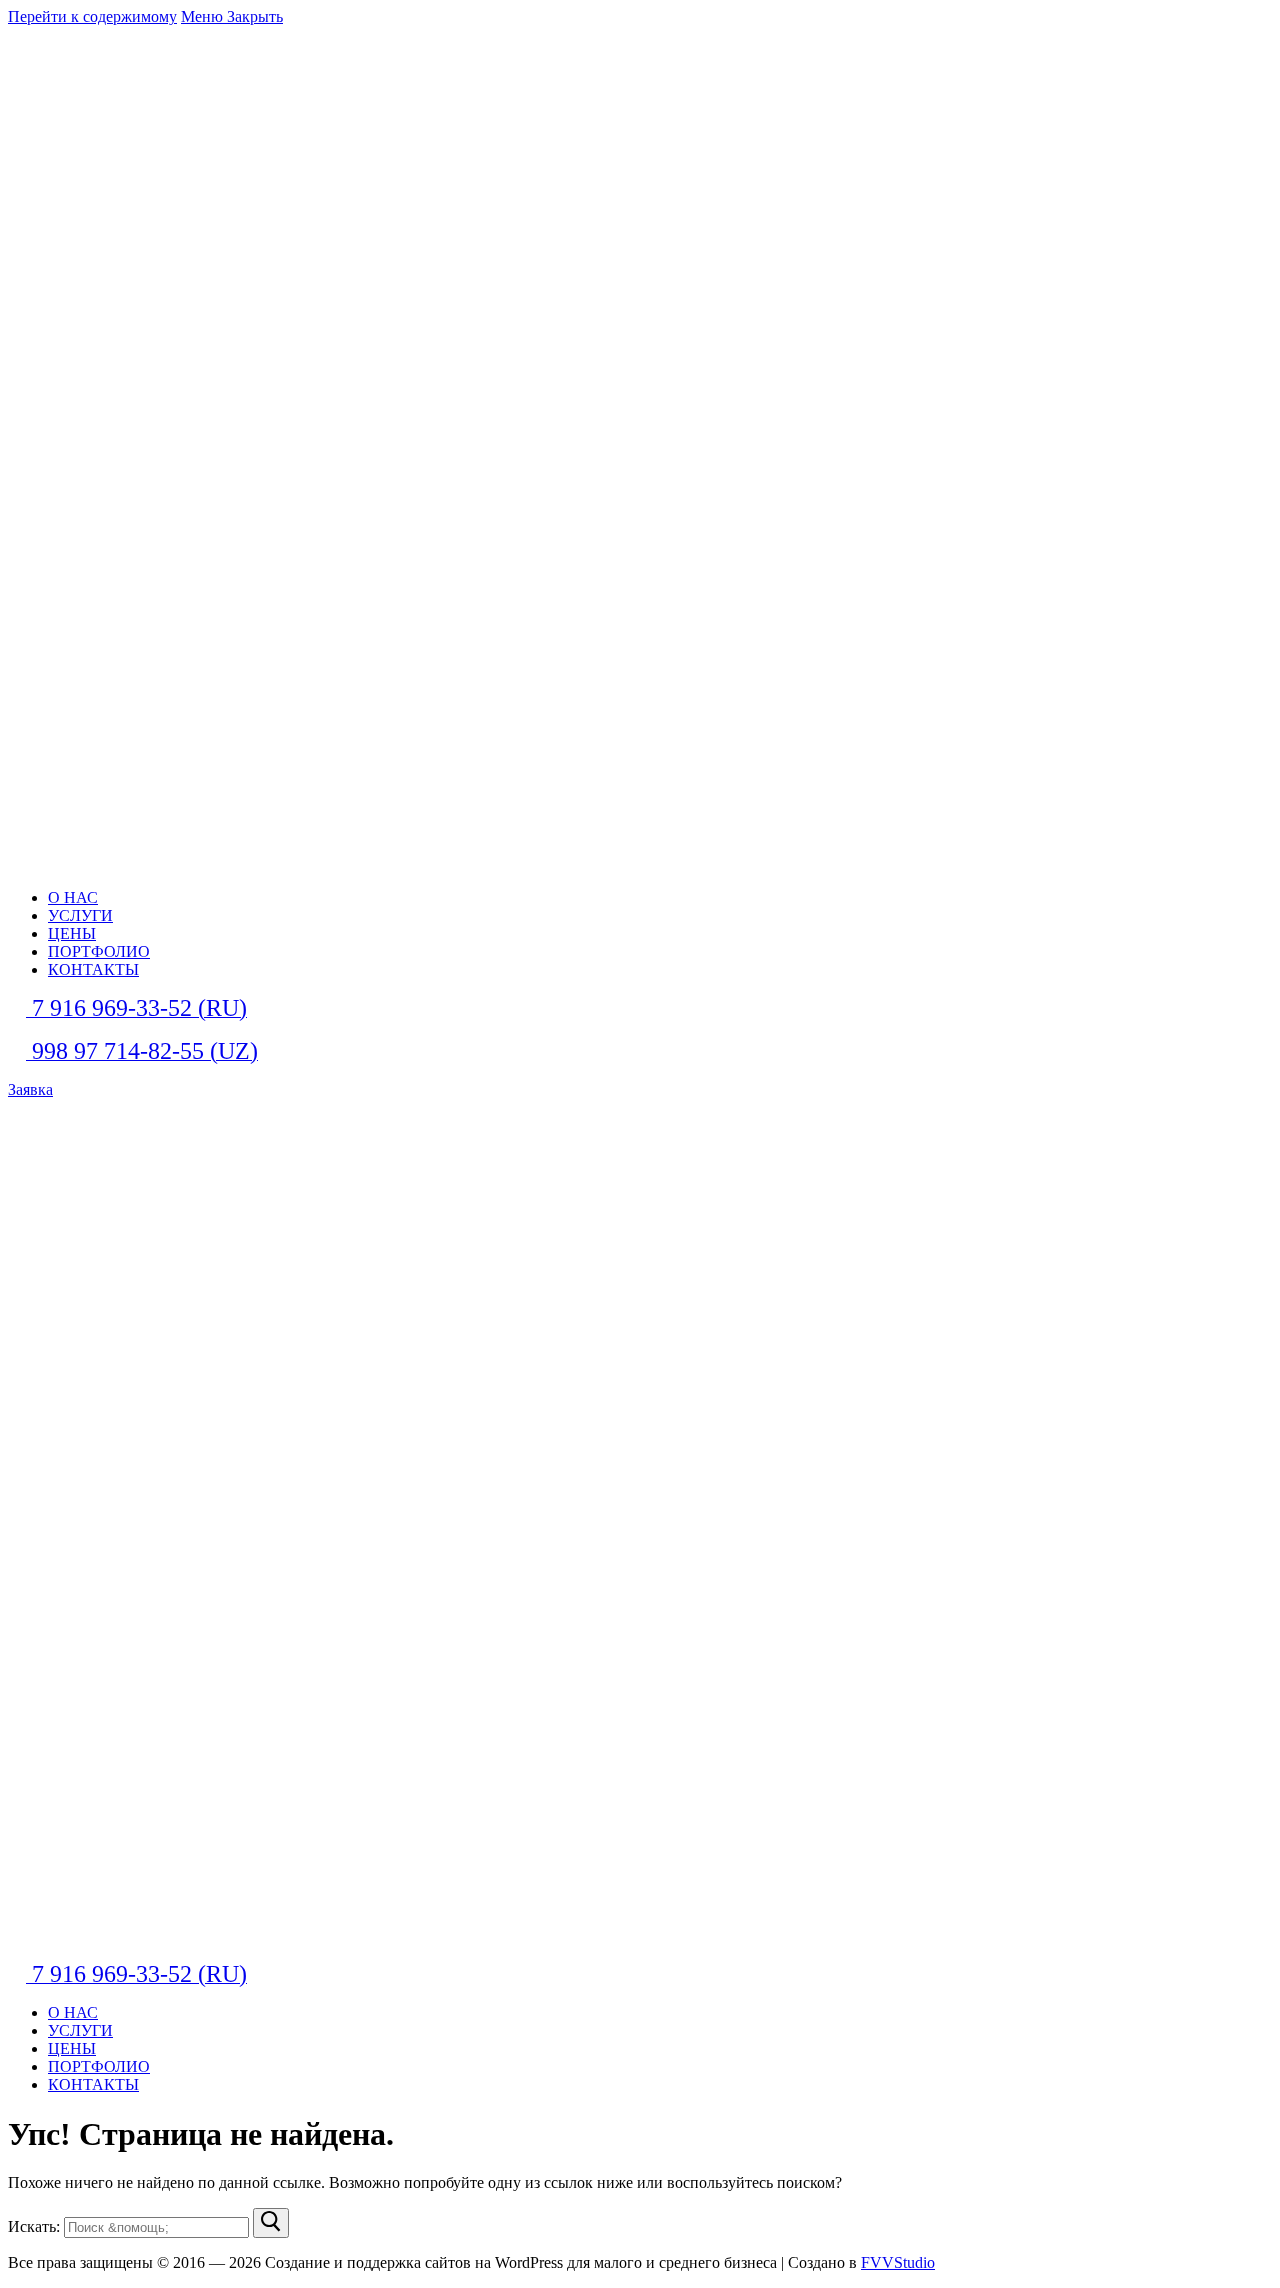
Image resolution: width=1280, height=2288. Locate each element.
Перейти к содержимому (92, 16)
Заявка (30, 1089)
